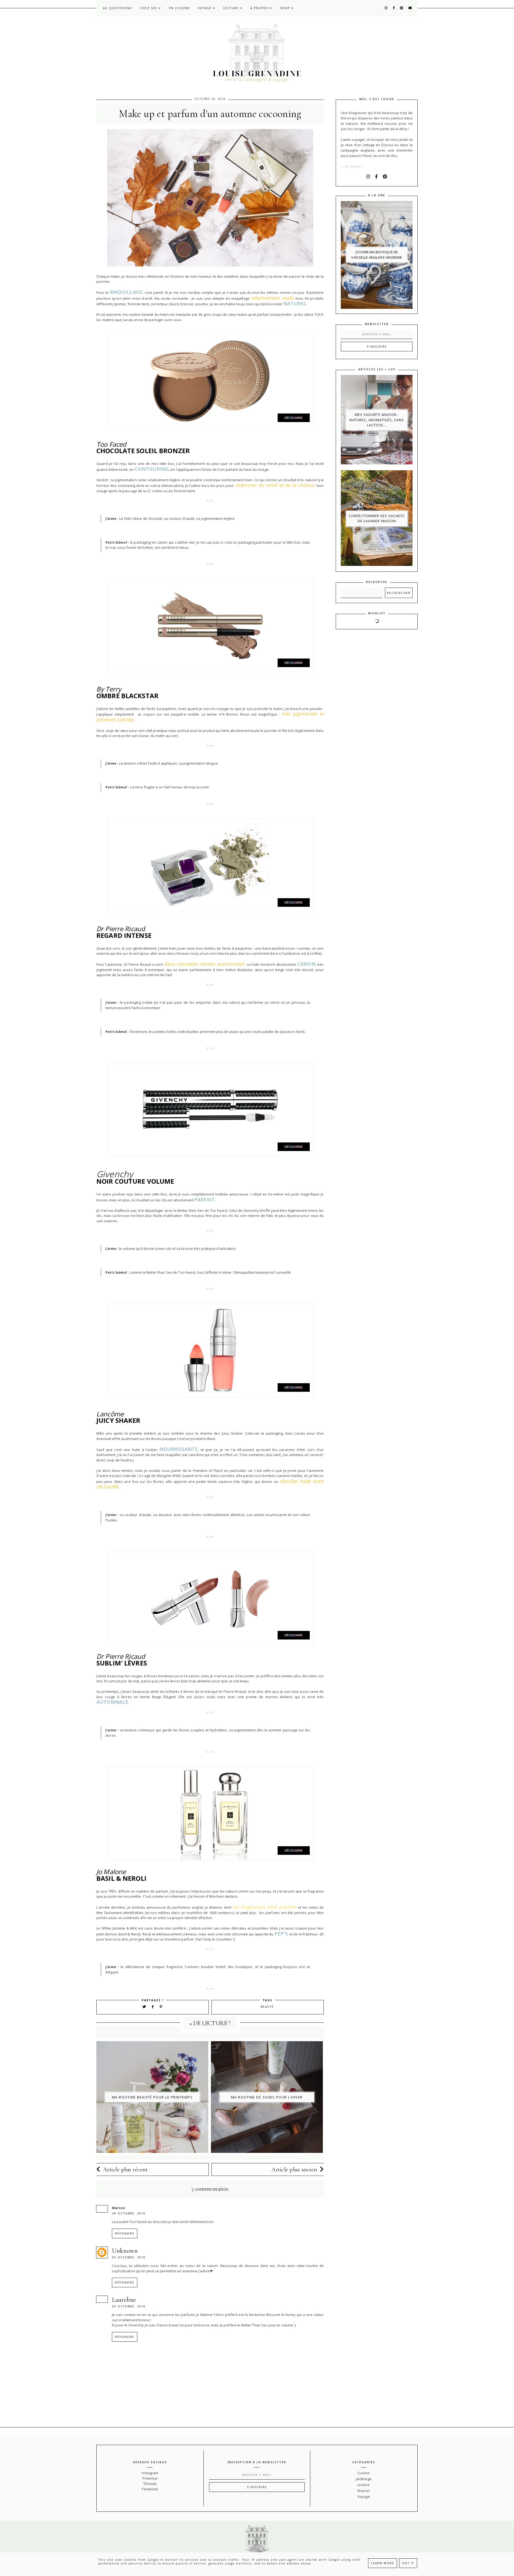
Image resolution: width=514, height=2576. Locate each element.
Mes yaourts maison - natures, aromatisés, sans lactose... (377, 420)
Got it (408, 2563)
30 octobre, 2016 (129, 2257)
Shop (286, 8)
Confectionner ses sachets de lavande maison (377, 518)
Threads (150, 2484)
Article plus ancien (294, 2169)
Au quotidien (116, 8)
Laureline (124, 2300)
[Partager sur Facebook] (154, 2007)
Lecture (232, 8)
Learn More (383, 2563)
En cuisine (179, 8)
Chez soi (149, 8)
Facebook (150, 2489)
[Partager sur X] (144, 2007)
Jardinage (364, 2479)
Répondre (125, 2233)
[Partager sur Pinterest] (161, 2007)
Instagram (150, 2473)
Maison (364, 2491)
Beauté (267, 2007)
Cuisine (364, 2473)
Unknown (125, 2251)
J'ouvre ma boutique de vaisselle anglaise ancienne (377, 255)
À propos (260, 8)
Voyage (205, 8)
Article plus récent (126, 2169)
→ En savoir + (352, 166)
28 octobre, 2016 (129, 2213)
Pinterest (150, 2478)
